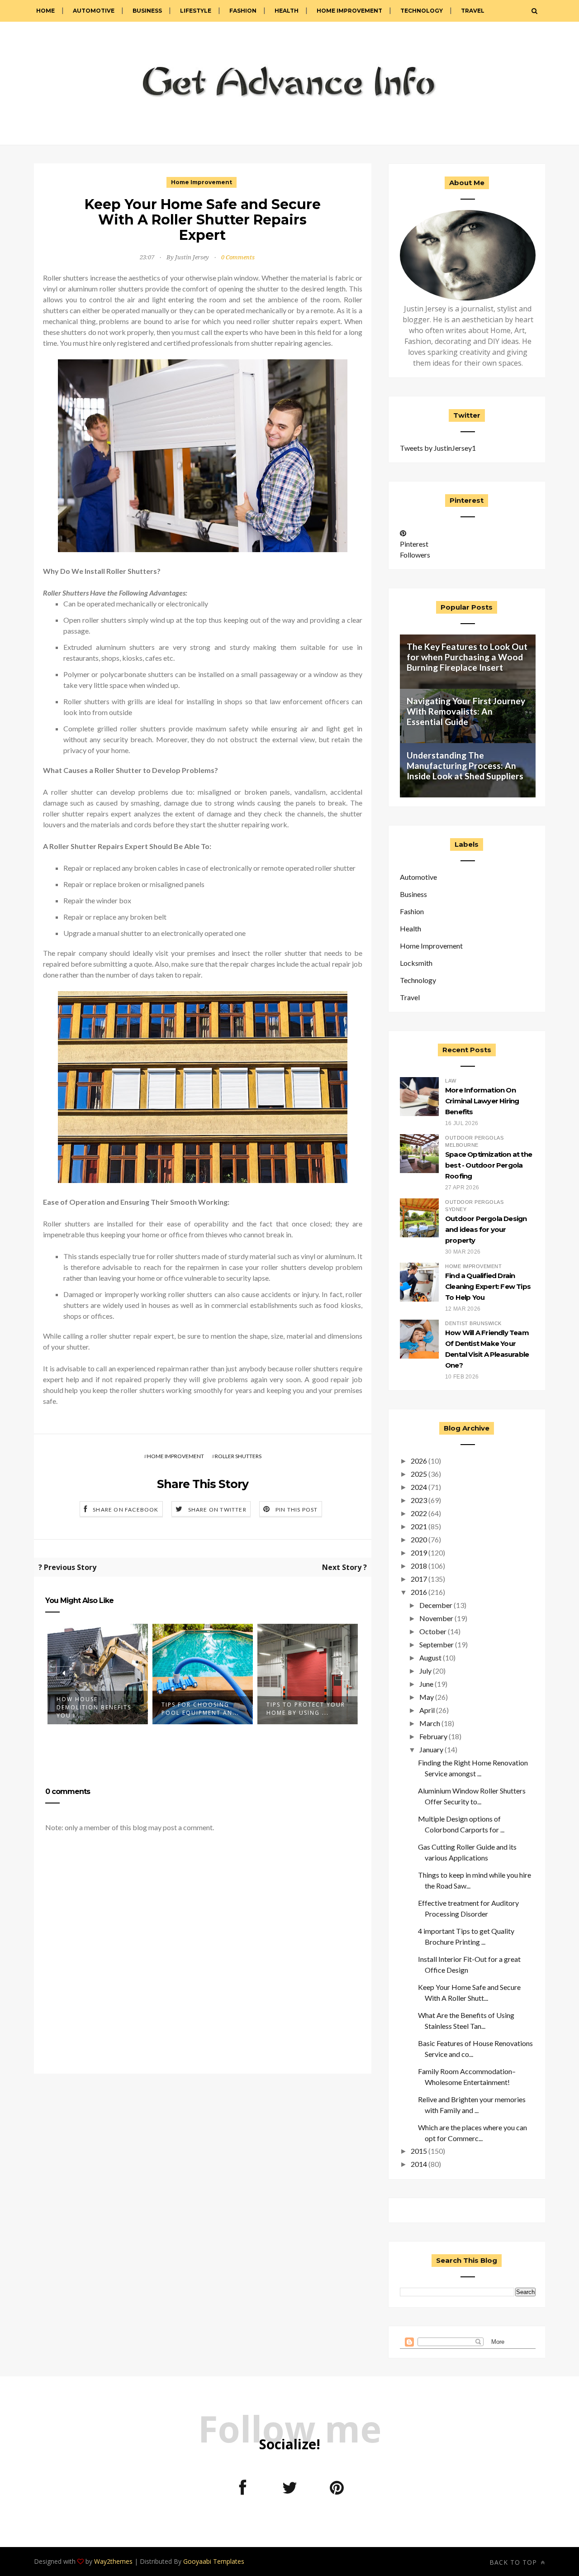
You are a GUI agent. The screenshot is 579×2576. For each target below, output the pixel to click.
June (426, 1684)
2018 (419, 1566)
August (430, 1658)
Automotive (94, 11)
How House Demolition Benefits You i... (94, 1707)
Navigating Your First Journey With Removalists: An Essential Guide (466, 711)
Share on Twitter (217, 1510)
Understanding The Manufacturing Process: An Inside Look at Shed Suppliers (465, 766)
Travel (473, 11)
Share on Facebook (126, 1510)
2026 (419, 1461)
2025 (419, 1474)
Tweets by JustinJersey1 (438, 448)
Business (147, 11)
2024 (419, 1487)
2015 (419, 2151)
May (427, 1697)
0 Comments (238, 257)
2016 (419, 1592)
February (433, 1736)
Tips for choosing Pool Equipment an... (200, 1709)
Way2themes (113, 2561)
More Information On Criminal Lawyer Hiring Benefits (482, 1101)
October (433, 1631)
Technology (422, 11)
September (437, 1644)
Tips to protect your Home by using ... (306, 1709)
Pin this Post (297, 1510)
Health (287, 11)
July (425, 1671)
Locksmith (416, 963)
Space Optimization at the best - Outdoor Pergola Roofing (489, 1165)
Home (45, 11)
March (430, 1723)
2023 (419, 1500)
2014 (419, 2164)
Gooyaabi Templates (214, 2561)
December (436, 1605)
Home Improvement (349, 11)
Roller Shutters (238, 1456)
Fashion (243, 11)
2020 (419, 1539)
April (427, 1710)
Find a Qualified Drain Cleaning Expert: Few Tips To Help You (488, 1286)
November (436, 1618)
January (431, 1749)
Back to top (514, 2562)
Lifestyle (196, 11)
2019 (419, 1553)
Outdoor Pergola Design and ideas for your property (486, 1229)
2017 (419, 1579)
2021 (419, 1526)
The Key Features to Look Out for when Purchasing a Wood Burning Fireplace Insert (467, 657)
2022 (419, 1513)
